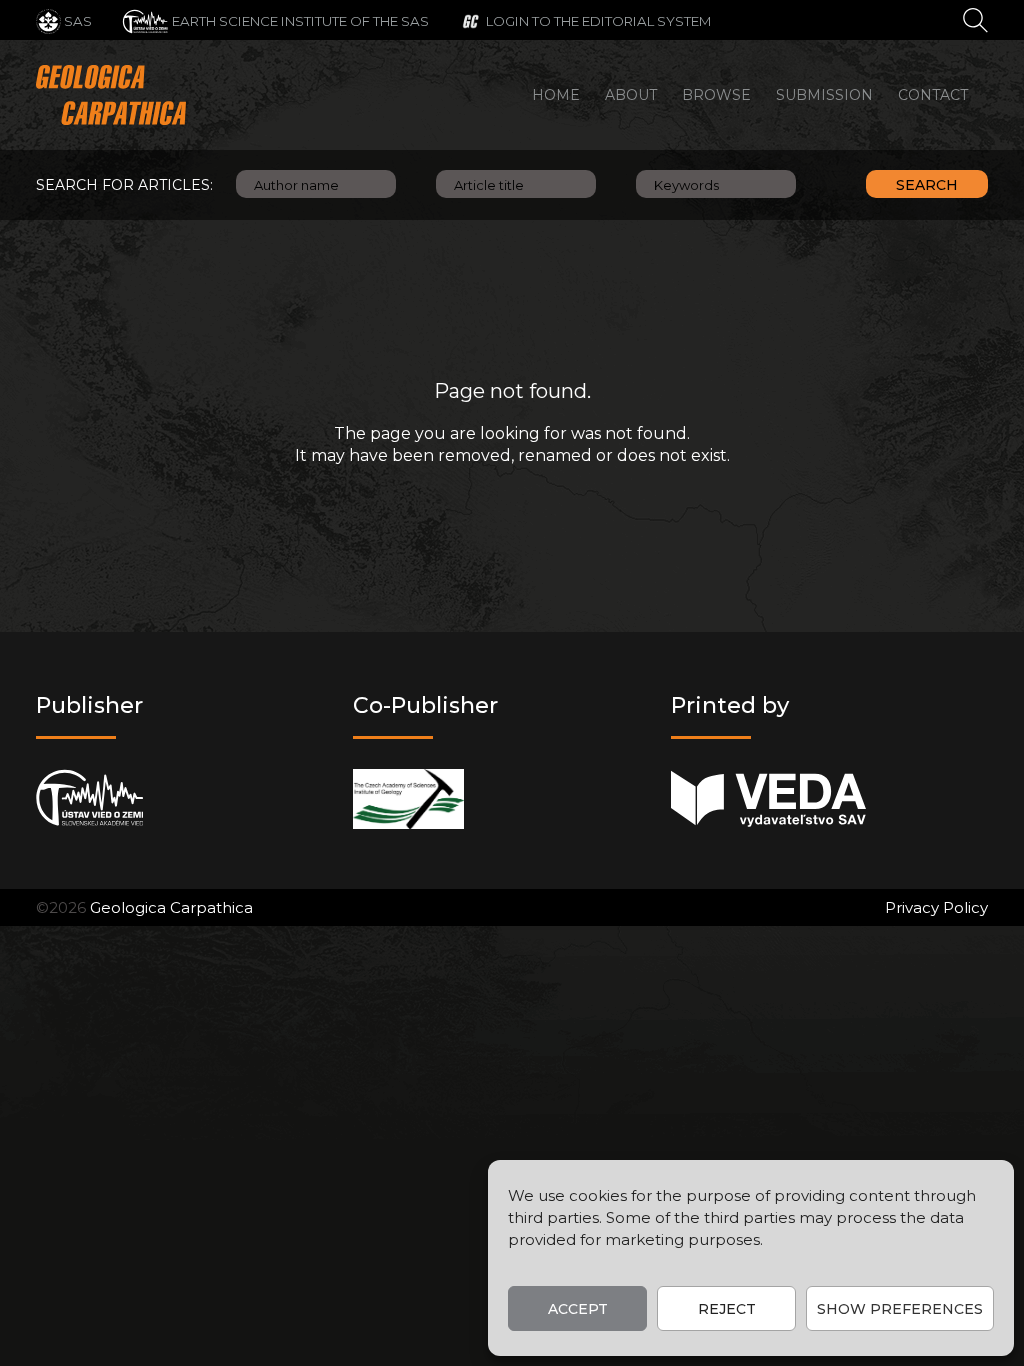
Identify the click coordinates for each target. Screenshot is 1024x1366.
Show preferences (900, 1309)
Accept (578, 1309)
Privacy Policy (936, 907)
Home (556, 95)
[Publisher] (89, 798)
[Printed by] (768, 798)
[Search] (975, 19)
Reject (727, 1309)
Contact (933, 95)
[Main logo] (111, 95)
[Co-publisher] (408, 798)
